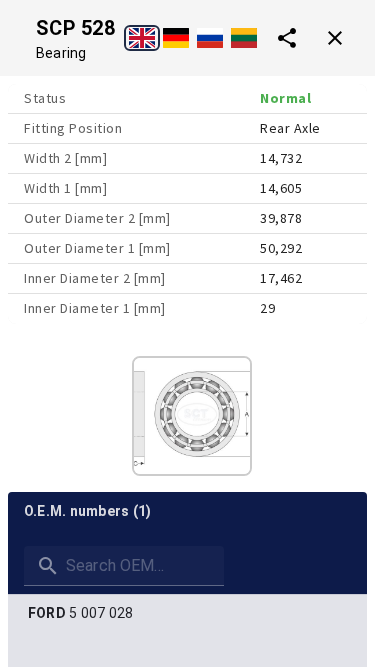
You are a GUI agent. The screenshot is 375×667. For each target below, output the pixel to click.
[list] (187, 613)
